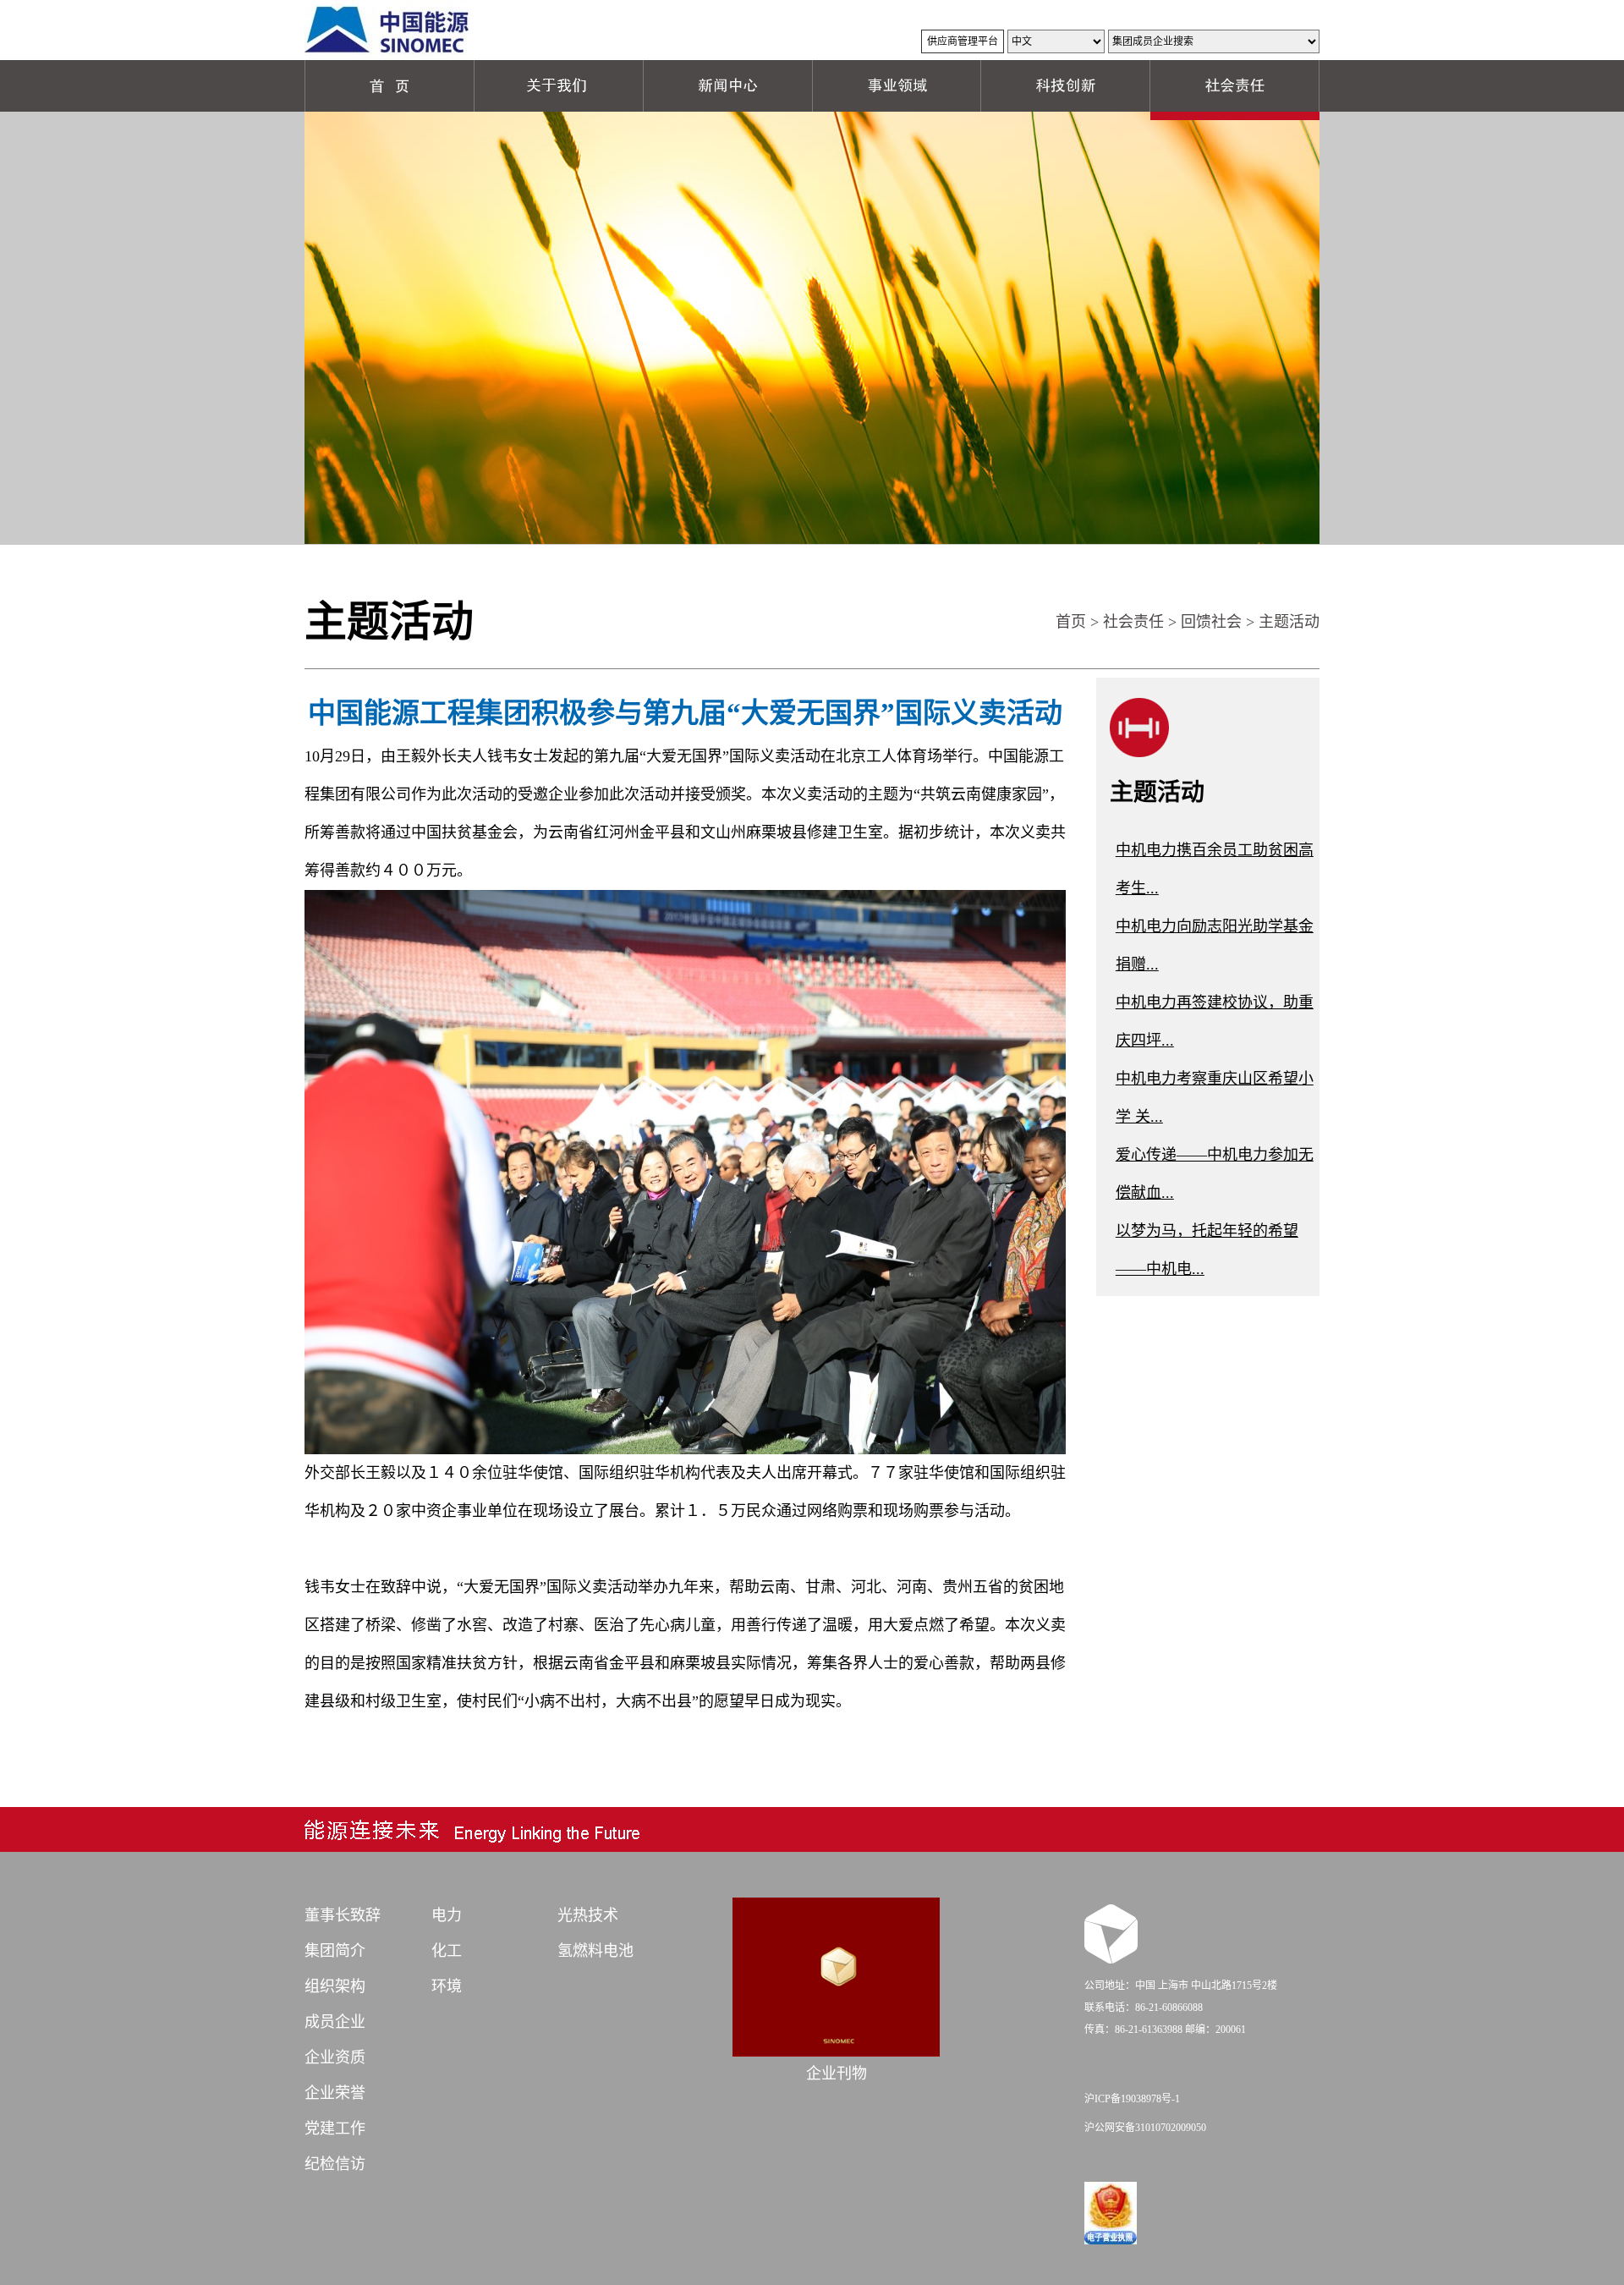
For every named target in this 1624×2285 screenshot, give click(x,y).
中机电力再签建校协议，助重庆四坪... (1215, 1022)
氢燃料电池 (595, 1951)
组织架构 (335, 1986)
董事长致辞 (343, 1915)
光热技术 (588, 1915)
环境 (447, 1986)
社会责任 (1133, 622)
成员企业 (335, 2022)
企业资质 (335, 2057)
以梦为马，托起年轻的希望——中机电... (1207, 1250)
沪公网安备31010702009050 (1145, 2128)
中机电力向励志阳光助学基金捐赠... (1215, 945)
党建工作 (335, 2128)
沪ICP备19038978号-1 (1132, 2099)
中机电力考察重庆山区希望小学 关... (1215, 1098)
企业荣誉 (335, 2093)
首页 (1071, 622)
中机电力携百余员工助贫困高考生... (1215, 869)
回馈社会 (1211, 622)
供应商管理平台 (963, 41)
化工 (447, 1951)
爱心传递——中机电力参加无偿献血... (1215, 1174)
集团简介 (335, 1951)
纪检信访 (335, 2164)
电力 (447, 1915)
